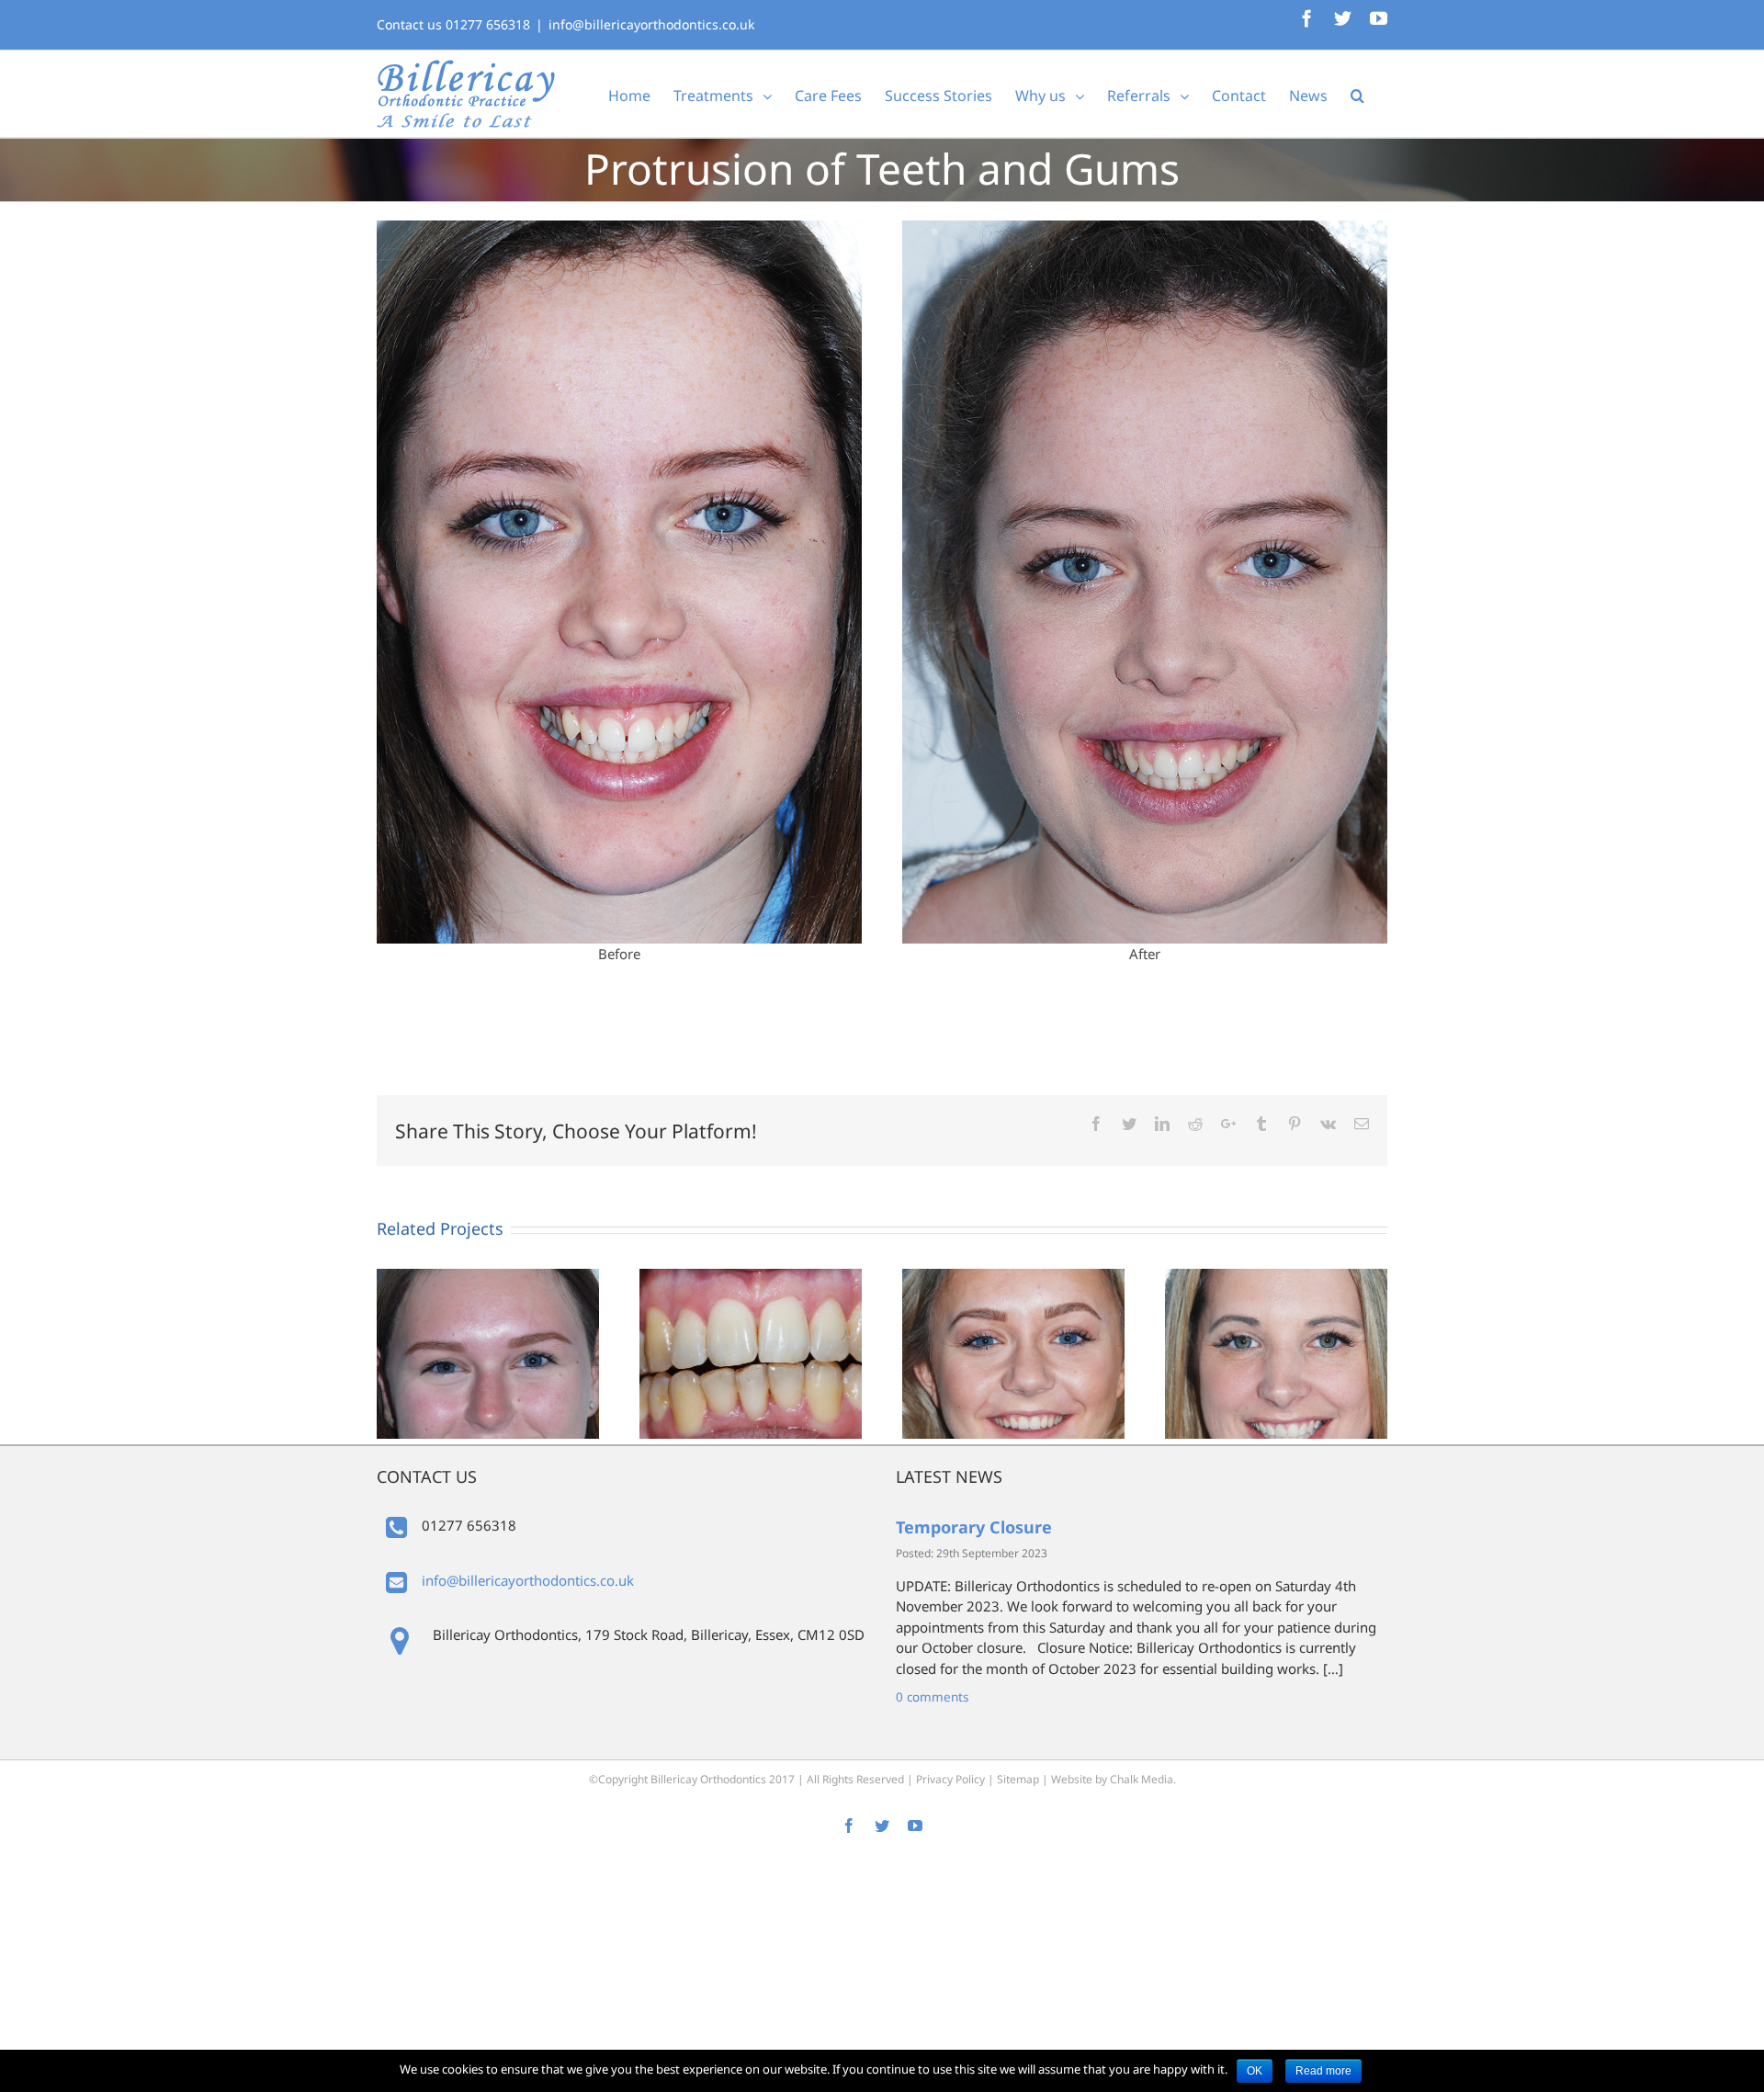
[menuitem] (629, 94)
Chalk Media (1142, 1779)
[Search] (1357, 94)
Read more (1323, 2071)
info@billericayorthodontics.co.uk (651, 24)
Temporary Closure (974, 1527)
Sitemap (1018, 1779)
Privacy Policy (950, 1779)
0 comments (932, 1697)
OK (1255, 2071)
